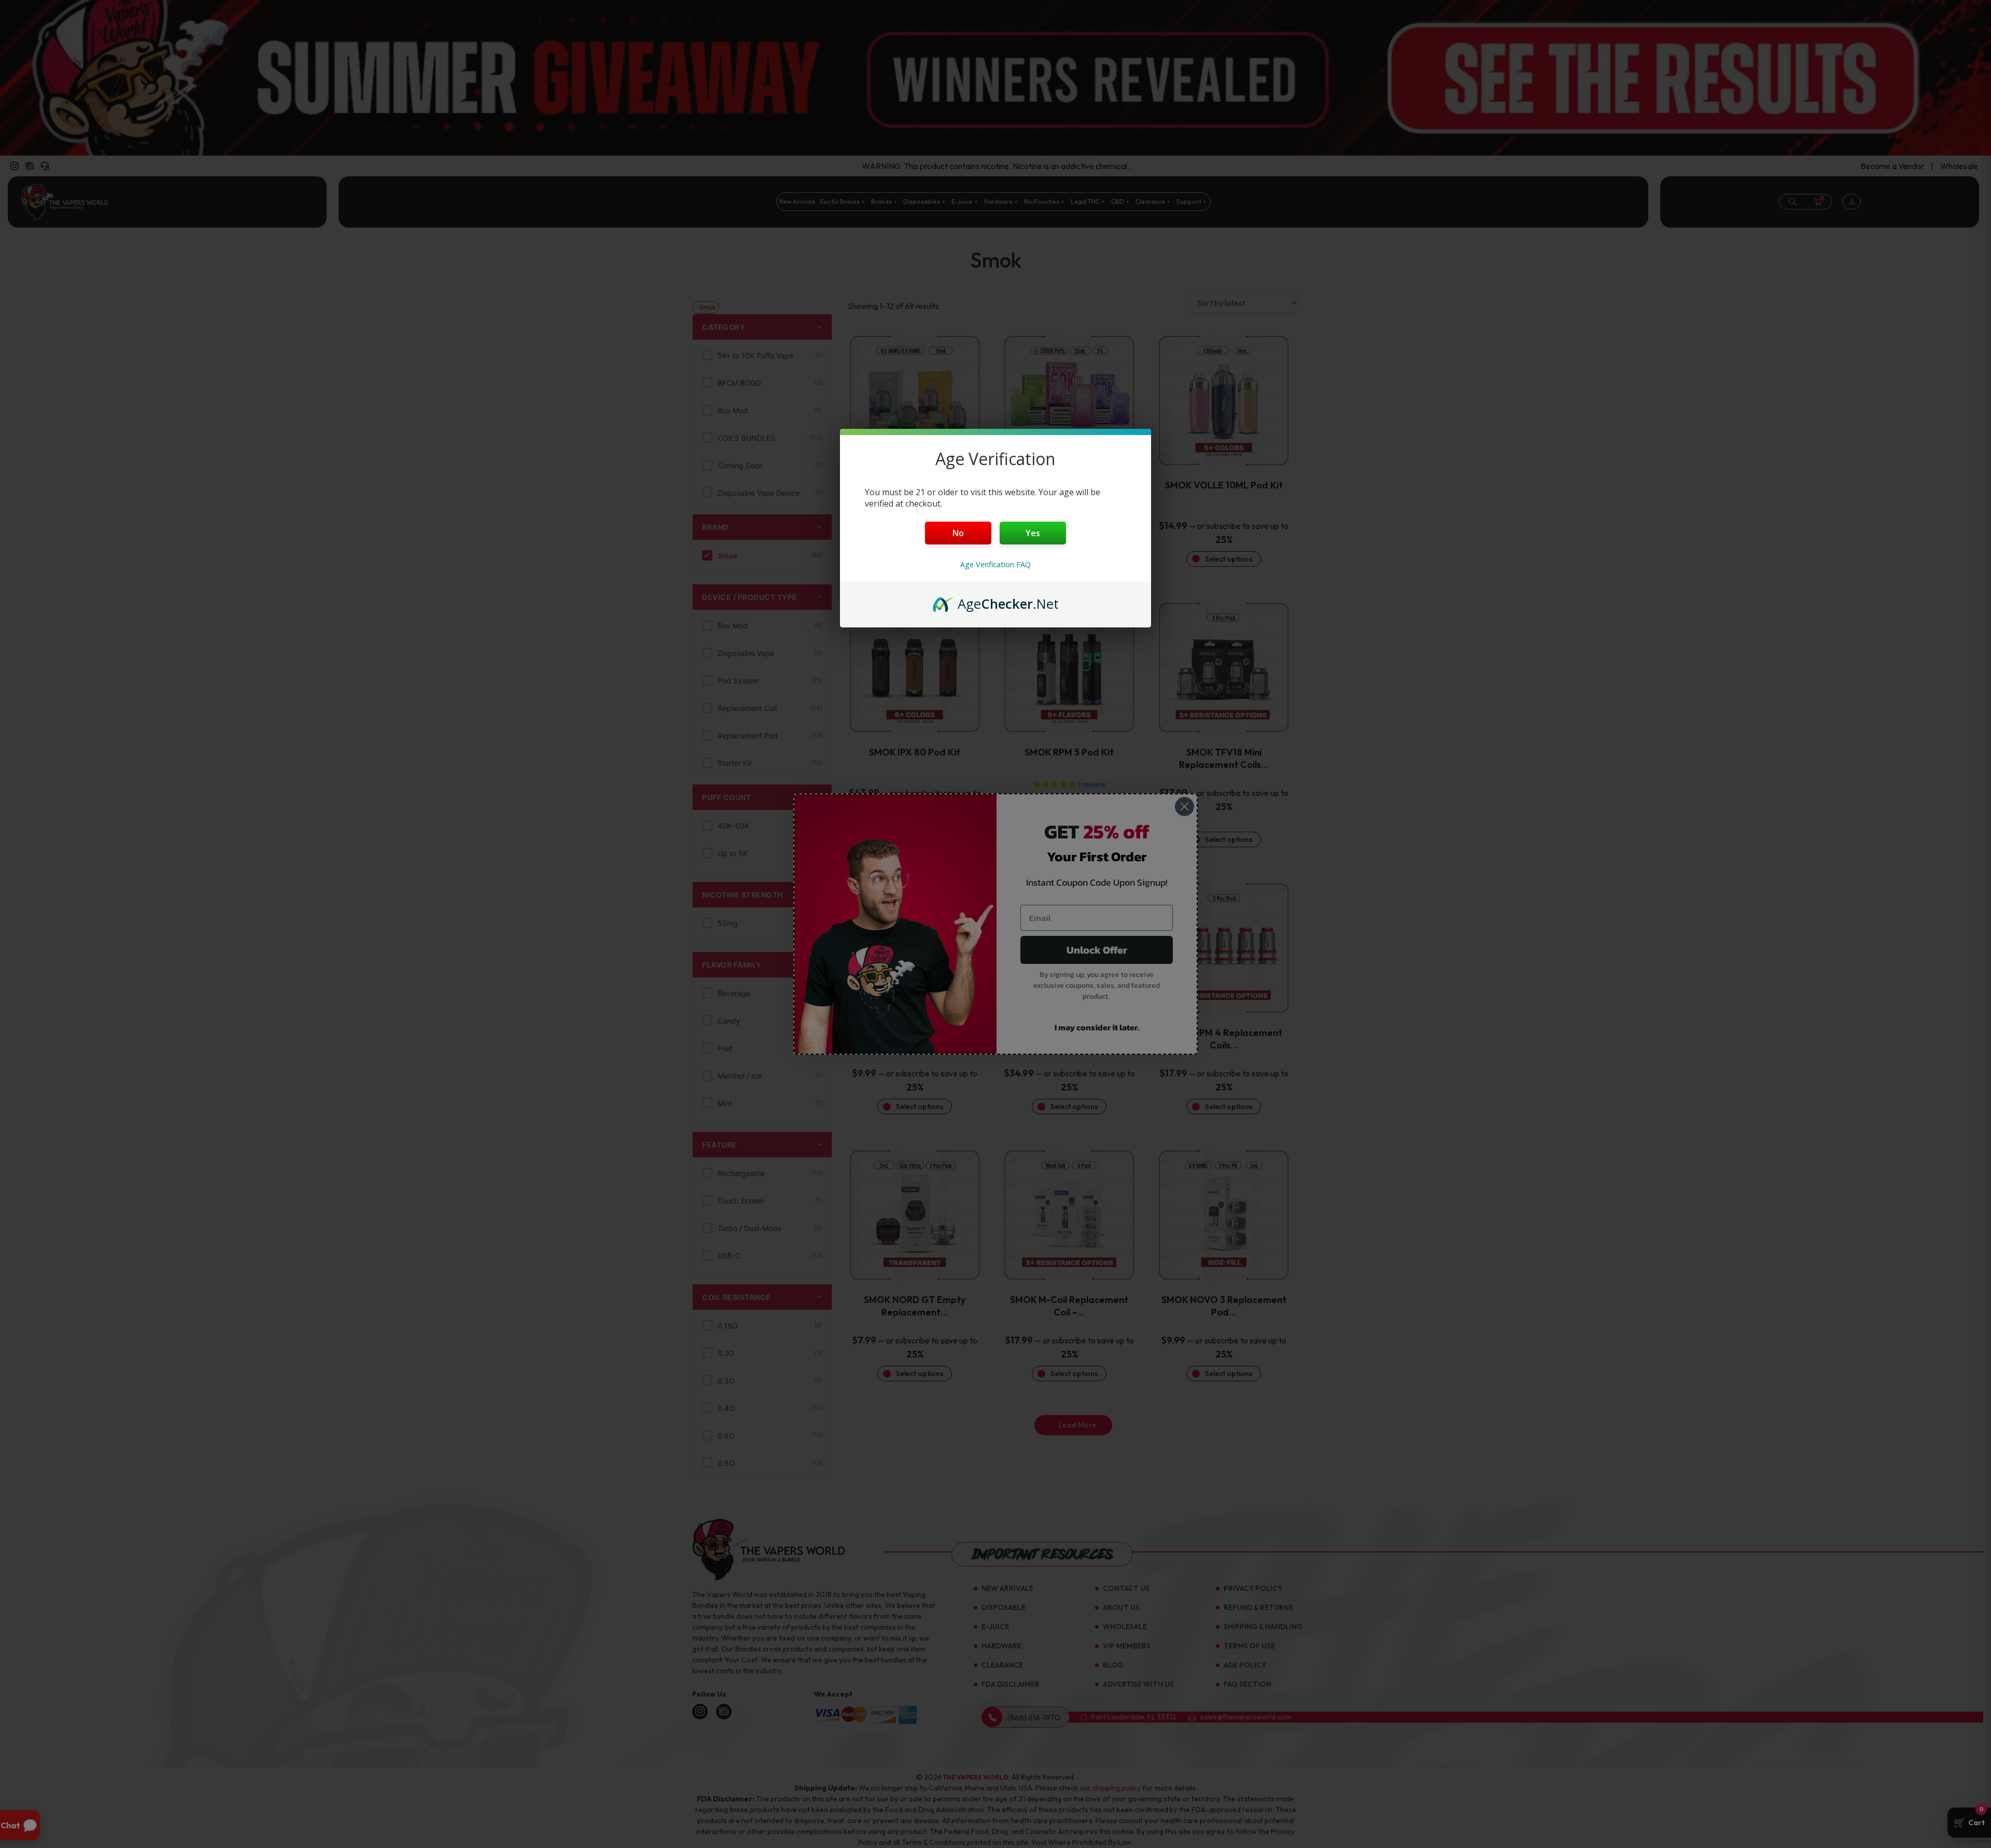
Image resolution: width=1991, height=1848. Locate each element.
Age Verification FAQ (995, 564)
